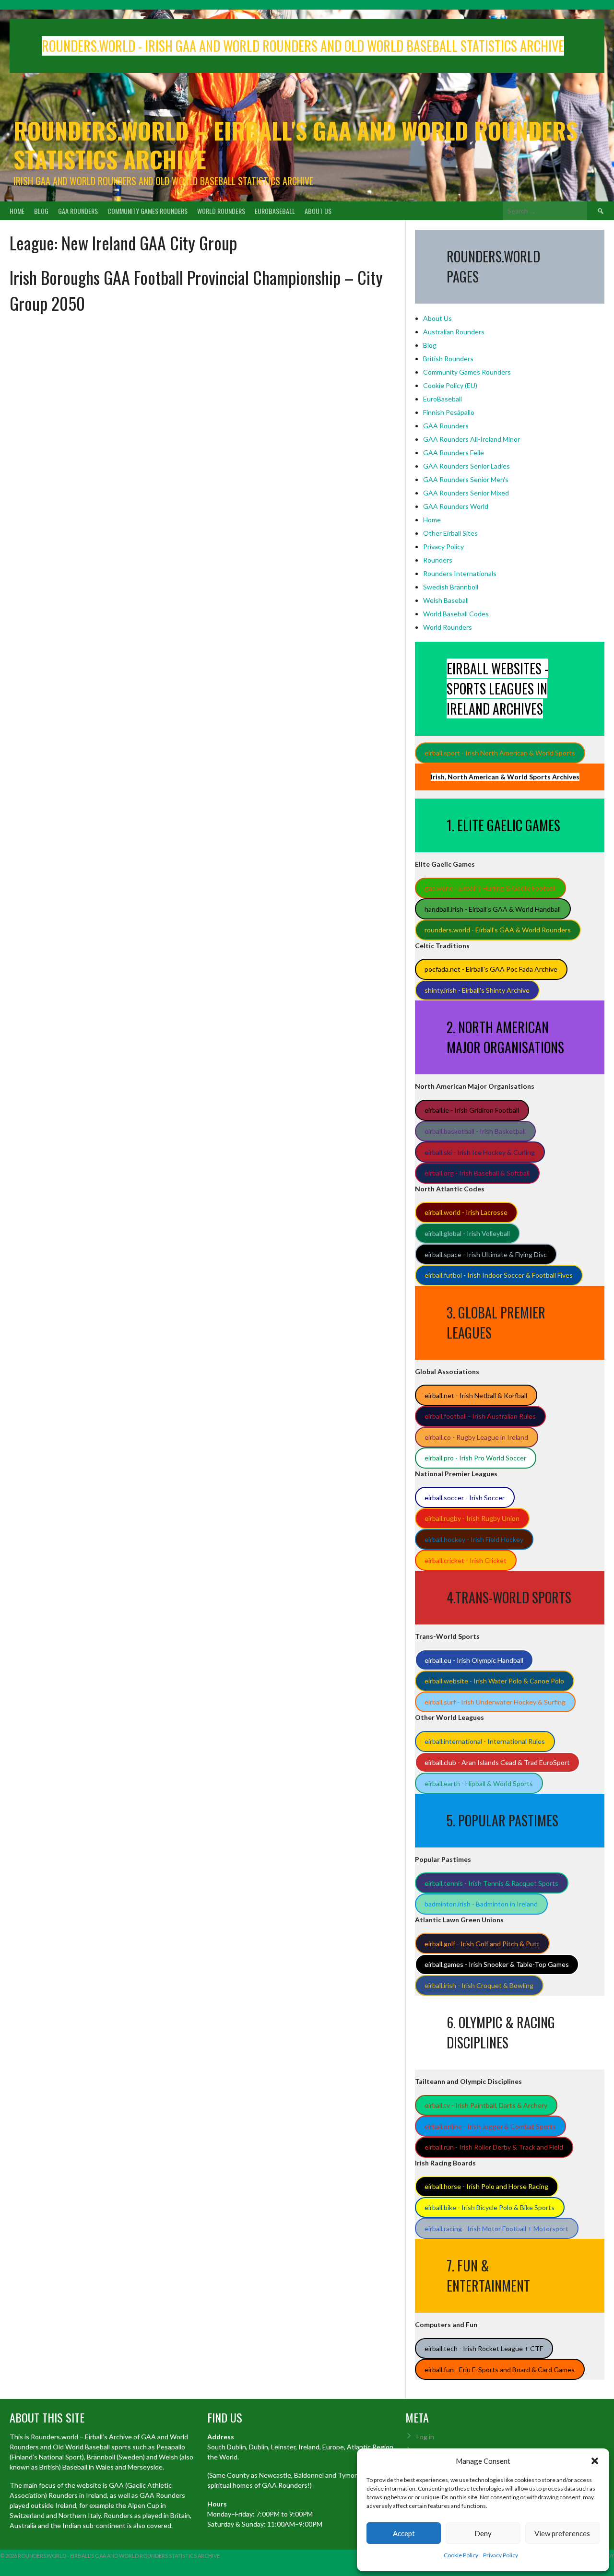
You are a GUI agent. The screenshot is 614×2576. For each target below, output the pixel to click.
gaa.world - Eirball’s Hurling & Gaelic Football (490, 888)
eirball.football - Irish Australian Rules (480, 1416)
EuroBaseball (275, 211)
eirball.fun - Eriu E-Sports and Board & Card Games (500, 2370)
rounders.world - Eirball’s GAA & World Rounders (498, 930)
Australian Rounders (454, 332)
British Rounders (448, 359)
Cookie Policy (461, 2555)
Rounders (438, 560)
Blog (41, 211)
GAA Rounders (78, 211)
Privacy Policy (501, 2555)
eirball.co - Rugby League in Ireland (476, 1437)
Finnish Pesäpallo (449, 412)
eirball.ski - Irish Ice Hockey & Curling (480, 1152)
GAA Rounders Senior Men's (466, 479)
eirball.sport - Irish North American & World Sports (500, 753)
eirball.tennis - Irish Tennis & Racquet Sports (491, 1883)
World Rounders (221, 211)
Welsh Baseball (446, 600)
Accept (404, 2533)
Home (17, 211)
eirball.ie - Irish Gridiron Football (472, 1110)
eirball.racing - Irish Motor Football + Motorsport (496, 2229)
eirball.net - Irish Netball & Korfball (476, 1395)
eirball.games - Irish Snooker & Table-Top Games (497, 1964)
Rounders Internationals (460, 573)
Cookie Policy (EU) (450, 385)
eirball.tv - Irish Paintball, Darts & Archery (486, 2105)
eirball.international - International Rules (485, 1741)
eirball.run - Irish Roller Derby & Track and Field (494, 2147)
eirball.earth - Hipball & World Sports (479, 1783)
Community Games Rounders (148, 211)
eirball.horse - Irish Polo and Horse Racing (486, 2186)
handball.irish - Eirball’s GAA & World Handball (493, 909)
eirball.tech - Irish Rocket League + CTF (484, 2348)
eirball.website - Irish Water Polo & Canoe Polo (494, 1681)
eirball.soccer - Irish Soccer (465, 1498)
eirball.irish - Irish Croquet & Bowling (479, 1985)
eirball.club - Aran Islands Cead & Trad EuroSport (497, 1762)
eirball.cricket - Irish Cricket (466, 1560)
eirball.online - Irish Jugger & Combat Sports (490, 2126)
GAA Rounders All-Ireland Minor (472, 439)
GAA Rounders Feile (454, 453)
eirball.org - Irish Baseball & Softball (477, 1173)
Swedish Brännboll (451, 587)
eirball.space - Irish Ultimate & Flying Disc (486, 1254)
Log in (425, 2437)
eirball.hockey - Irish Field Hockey (474, 1539)
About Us (318, 211)
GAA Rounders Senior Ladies (466, 466)
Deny (483, 2533)
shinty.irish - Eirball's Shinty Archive (477, 990)
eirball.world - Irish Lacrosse (466, 1212)
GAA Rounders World (456, 506)
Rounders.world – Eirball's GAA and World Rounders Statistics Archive (295, 145)
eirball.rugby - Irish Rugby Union (472, 1518)
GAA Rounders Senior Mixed (466, 493)
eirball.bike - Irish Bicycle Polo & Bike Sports (490, 2207)
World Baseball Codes (456, 614)
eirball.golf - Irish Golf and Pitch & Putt (482, 1944)
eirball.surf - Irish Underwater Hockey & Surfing (495, 1702)
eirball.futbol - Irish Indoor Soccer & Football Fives (499, 1275)
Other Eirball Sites (450, 533)
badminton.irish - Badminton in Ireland (481, 1904)
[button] (595, 2461)
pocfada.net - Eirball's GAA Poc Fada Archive (491, 969)
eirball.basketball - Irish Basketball (475, 1131)
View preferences (562, 2533)
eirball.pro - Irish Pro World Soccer (475, 1458)
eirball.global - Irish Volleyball (467, 1233)
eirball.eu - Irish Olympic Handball (474, 1660)
